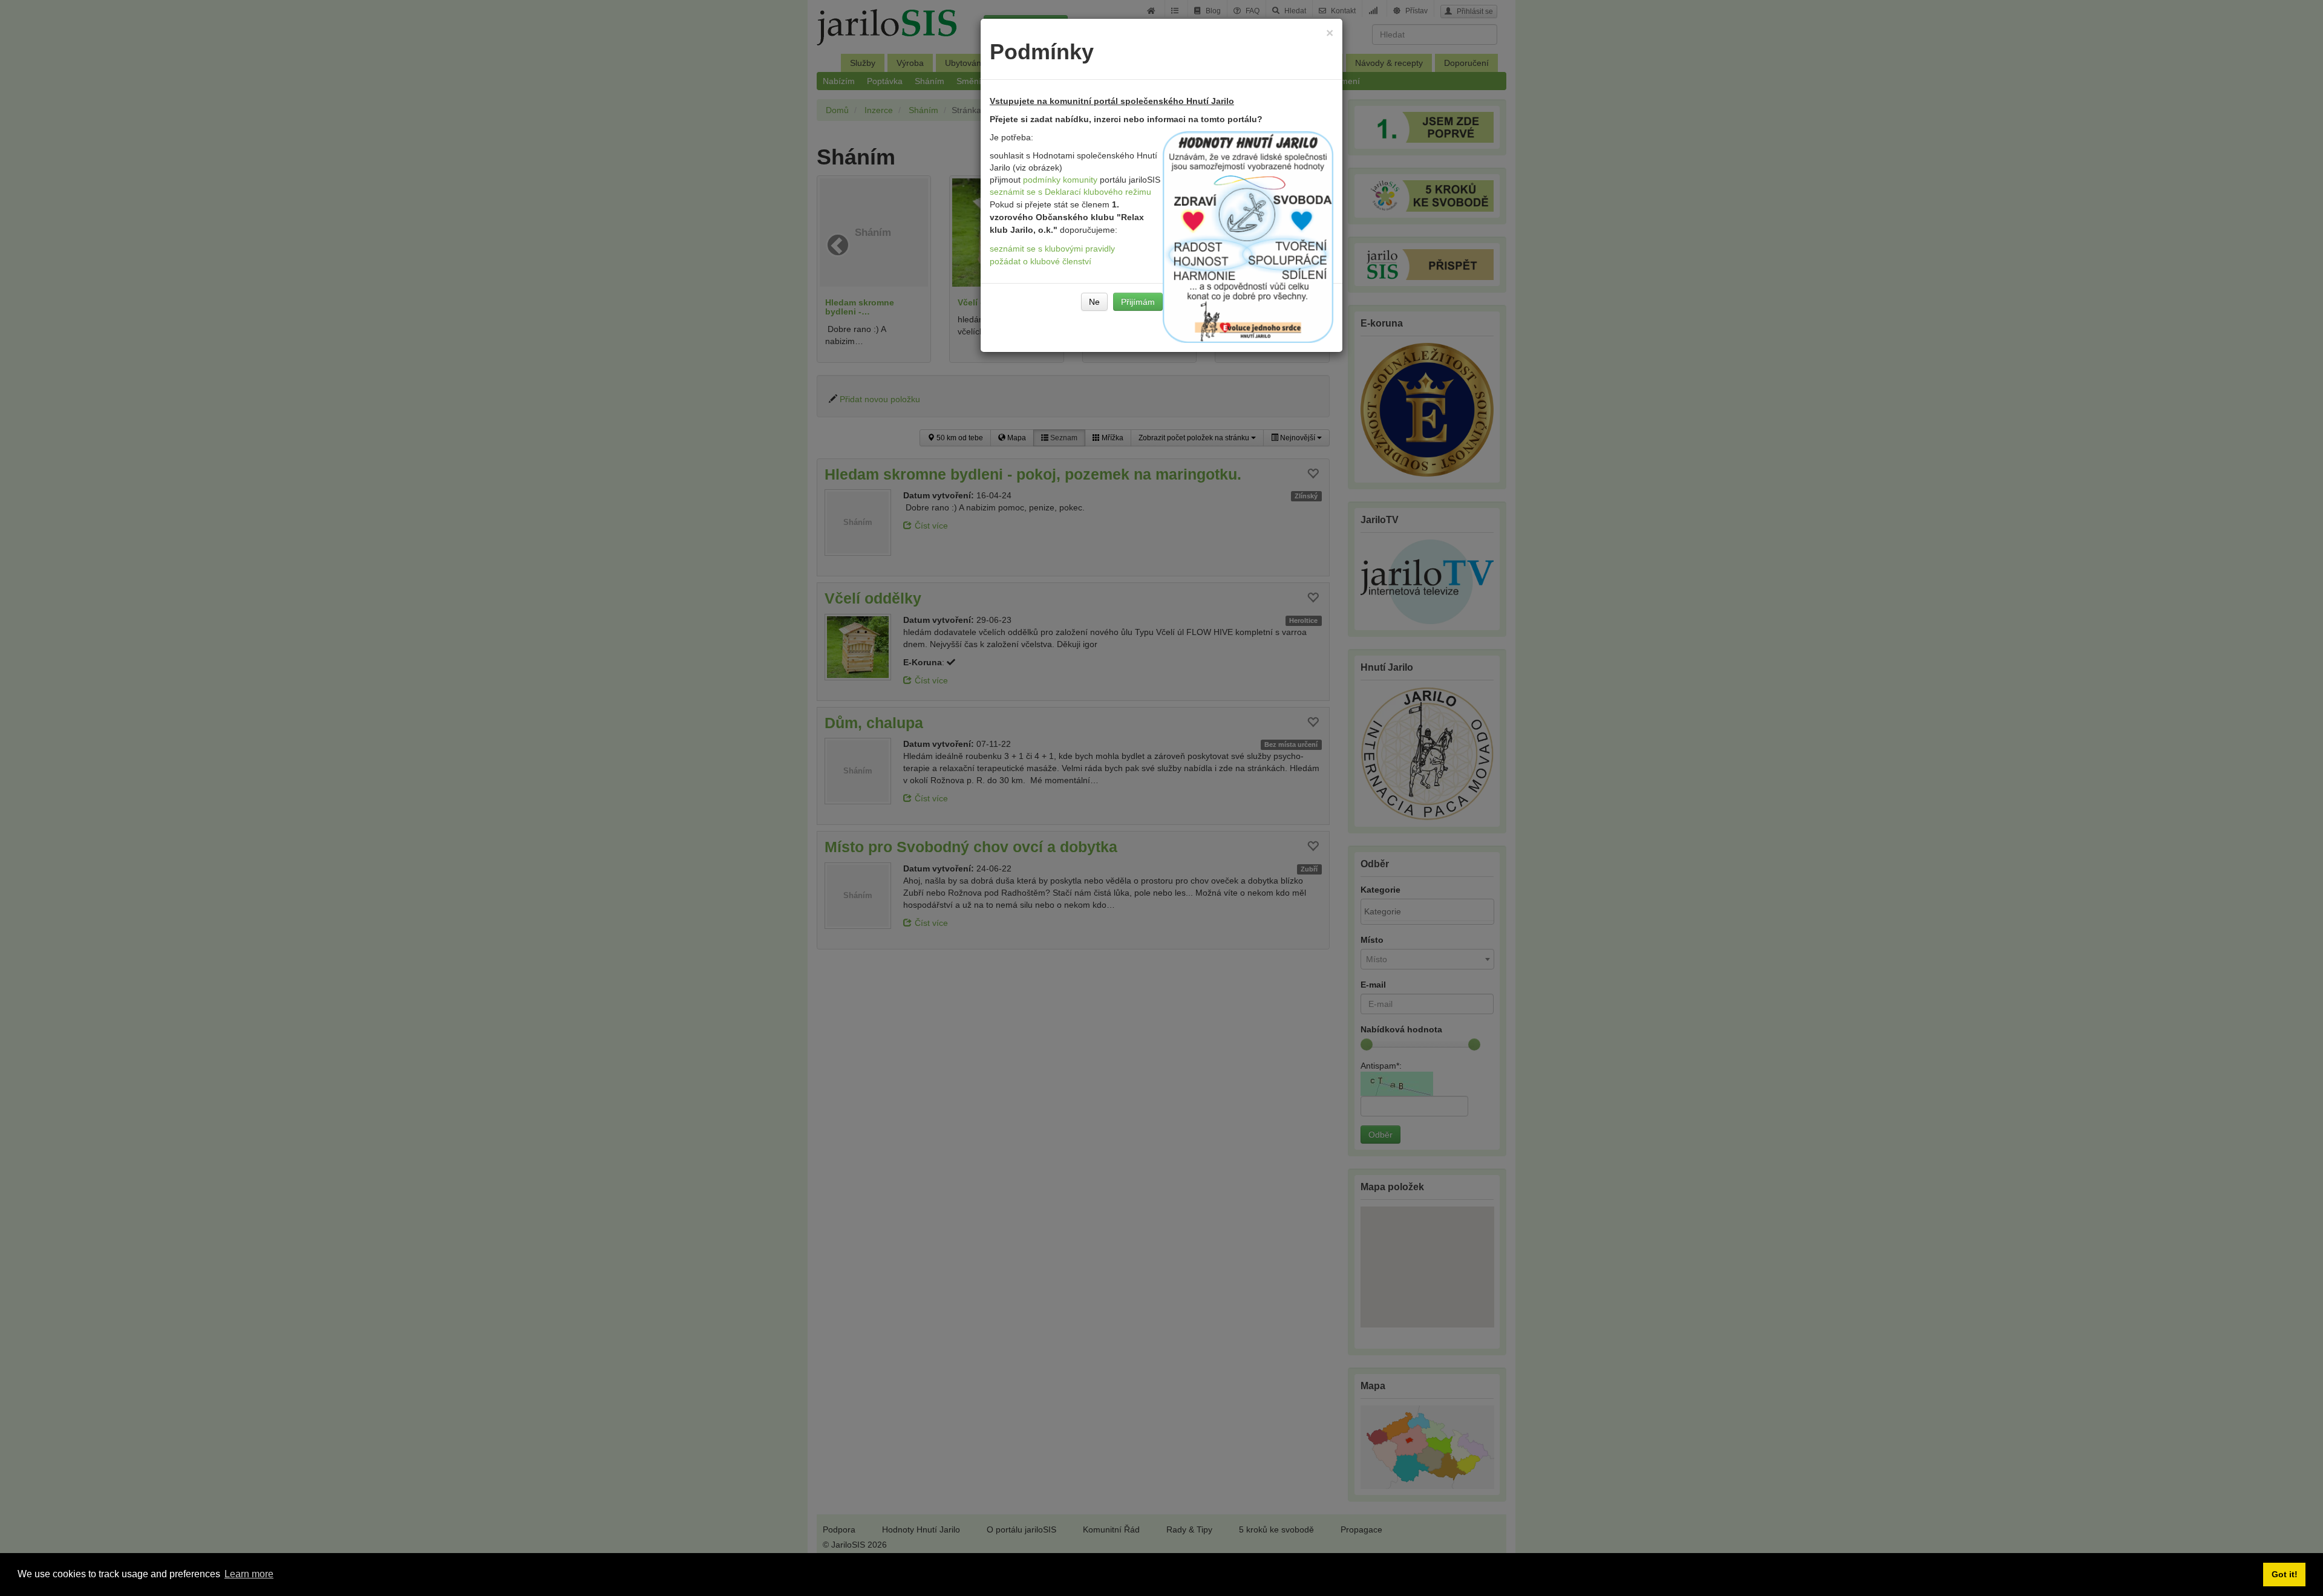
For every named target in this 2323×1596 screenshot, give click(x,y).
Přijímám (1138, 302)
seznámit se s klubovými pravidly (1052, 249)
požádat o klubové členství (1041, 261)
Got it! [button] (2285, 1574)
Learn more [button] (249, 1574)
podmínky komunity (1060, 180)
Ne (1094, 302)
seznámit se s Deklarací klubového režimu (1070, 192)
